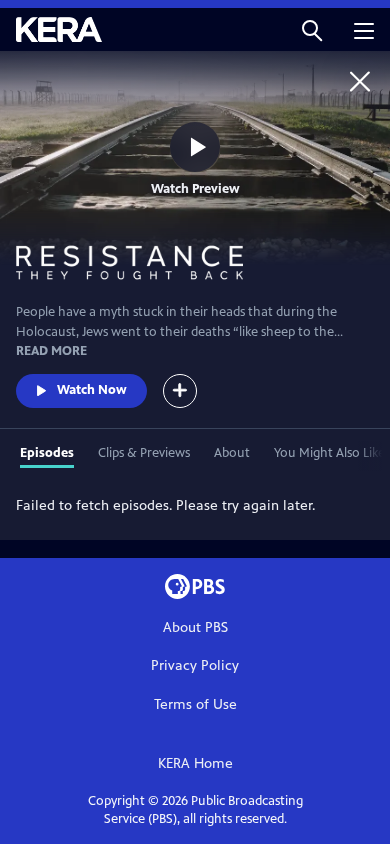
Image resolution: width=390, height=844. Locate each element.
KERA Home (195, 763)
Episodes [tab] (47, 453)
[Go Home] (360, 81)
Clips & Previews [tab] (144, 453)
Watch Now (92, 390)
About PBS (195, 627)
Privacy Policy (195, 665)
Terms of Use (195, 704)
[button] (312, 29)
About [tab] (232, 453)
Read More (51, 351)
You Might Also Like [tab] (329, 453)
